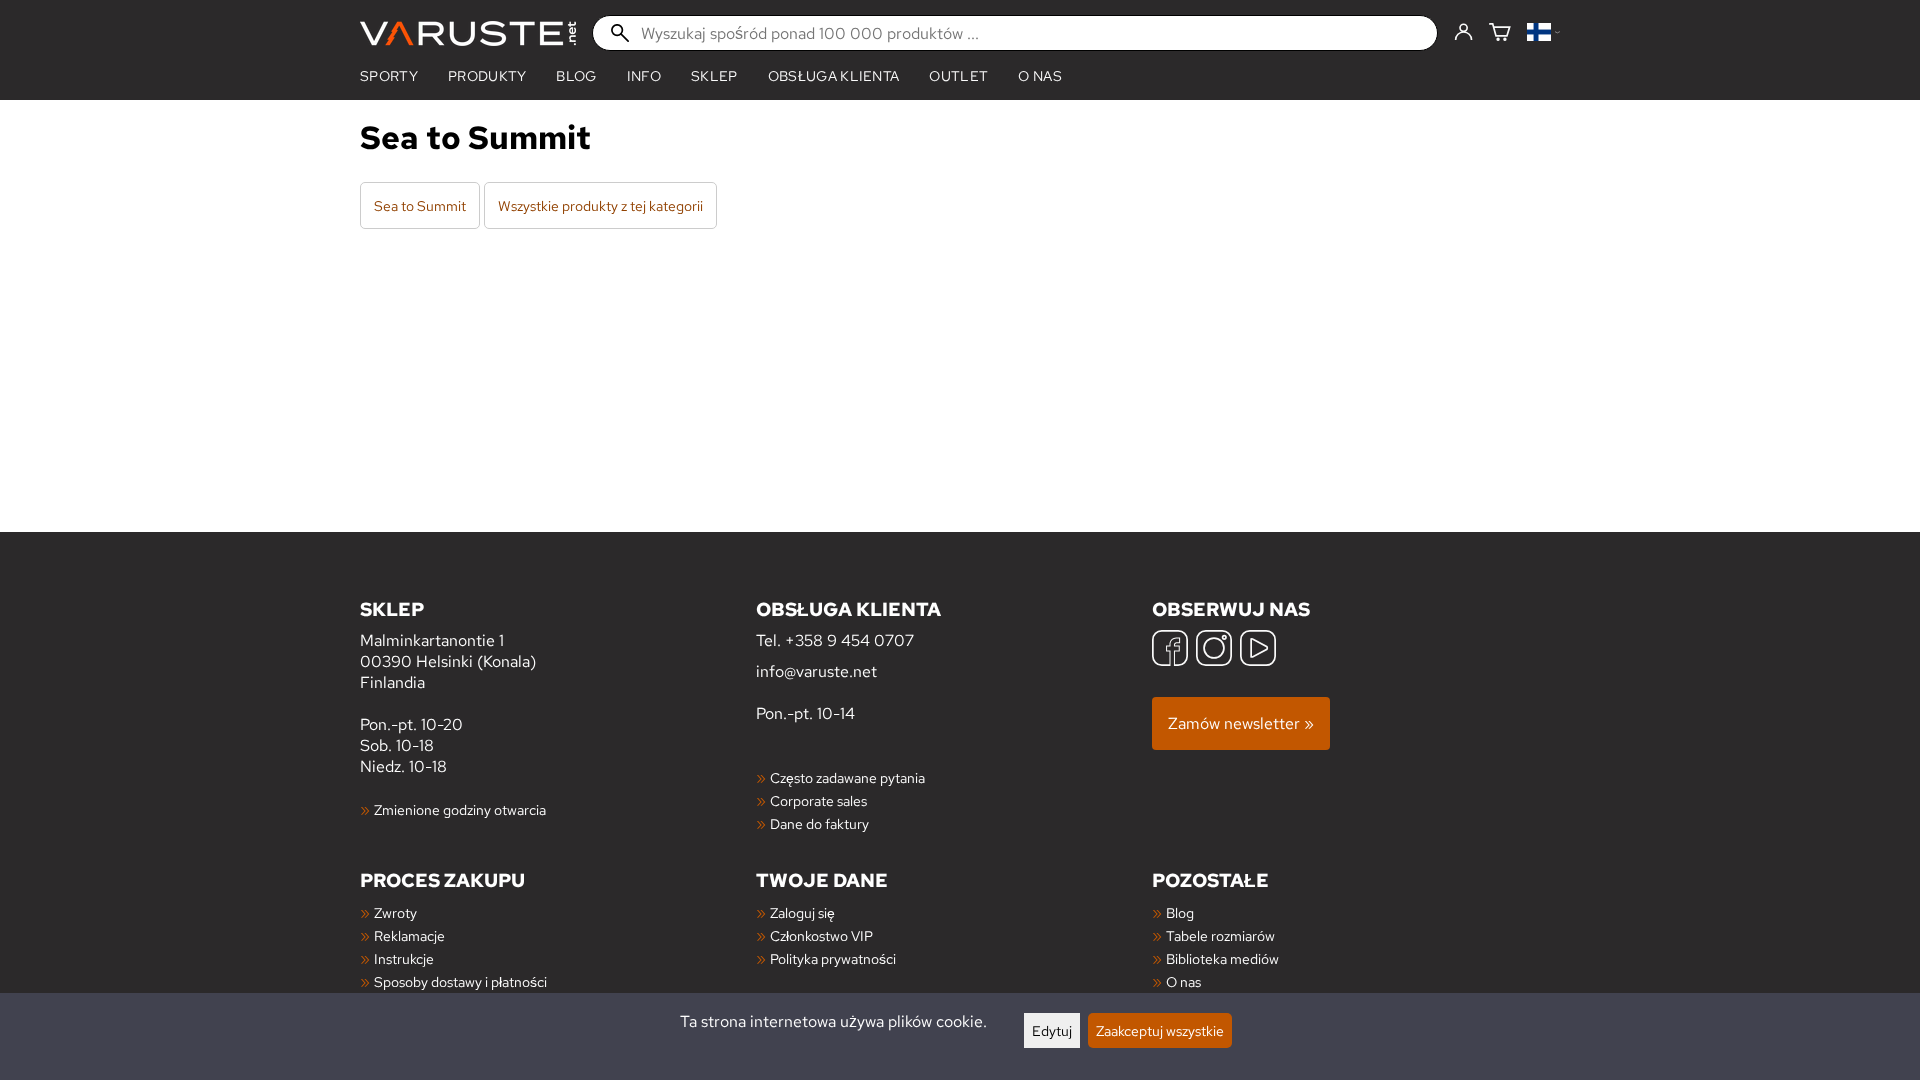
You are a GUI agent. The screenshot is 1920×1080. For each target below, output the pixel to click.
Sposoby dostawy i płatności (460, 981)
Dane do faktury (819, 823)
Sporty (389, 76)
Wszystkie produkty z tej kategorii (600, 205)
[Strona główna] (468, 33)
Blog (1180, 912)
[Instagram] (1214, 650)
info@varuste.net (816, 671)
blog (576, 76)
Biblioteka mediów (1222, 958)
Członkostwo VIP (821, 935)
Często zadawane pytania (847, 777)
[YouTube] (1258, 650)
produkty (487, 76)
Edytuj (1052, 1030)
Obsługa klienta (834, 76)
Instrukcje (404, 958)
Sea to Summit (420, 205)
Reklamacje (409, 935)
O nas (1040, 76)
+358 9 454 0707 (849, 640)
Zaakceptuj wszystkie (1160, 1030)
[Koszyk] (1500, 33)
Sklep (714, 76)
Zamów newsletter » (1241, 723)
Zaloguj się (802, 912)
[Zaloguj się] (1463, 33)
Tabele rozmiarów (1220, 935)
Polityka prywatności (833, 958)
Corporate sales (818, 800)
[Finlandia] (1543, 33)
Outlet (958, 76)
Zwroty (395, 912)
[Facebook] (1170, 650)
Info (644, 76)
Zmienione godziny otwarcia (460, 809)
